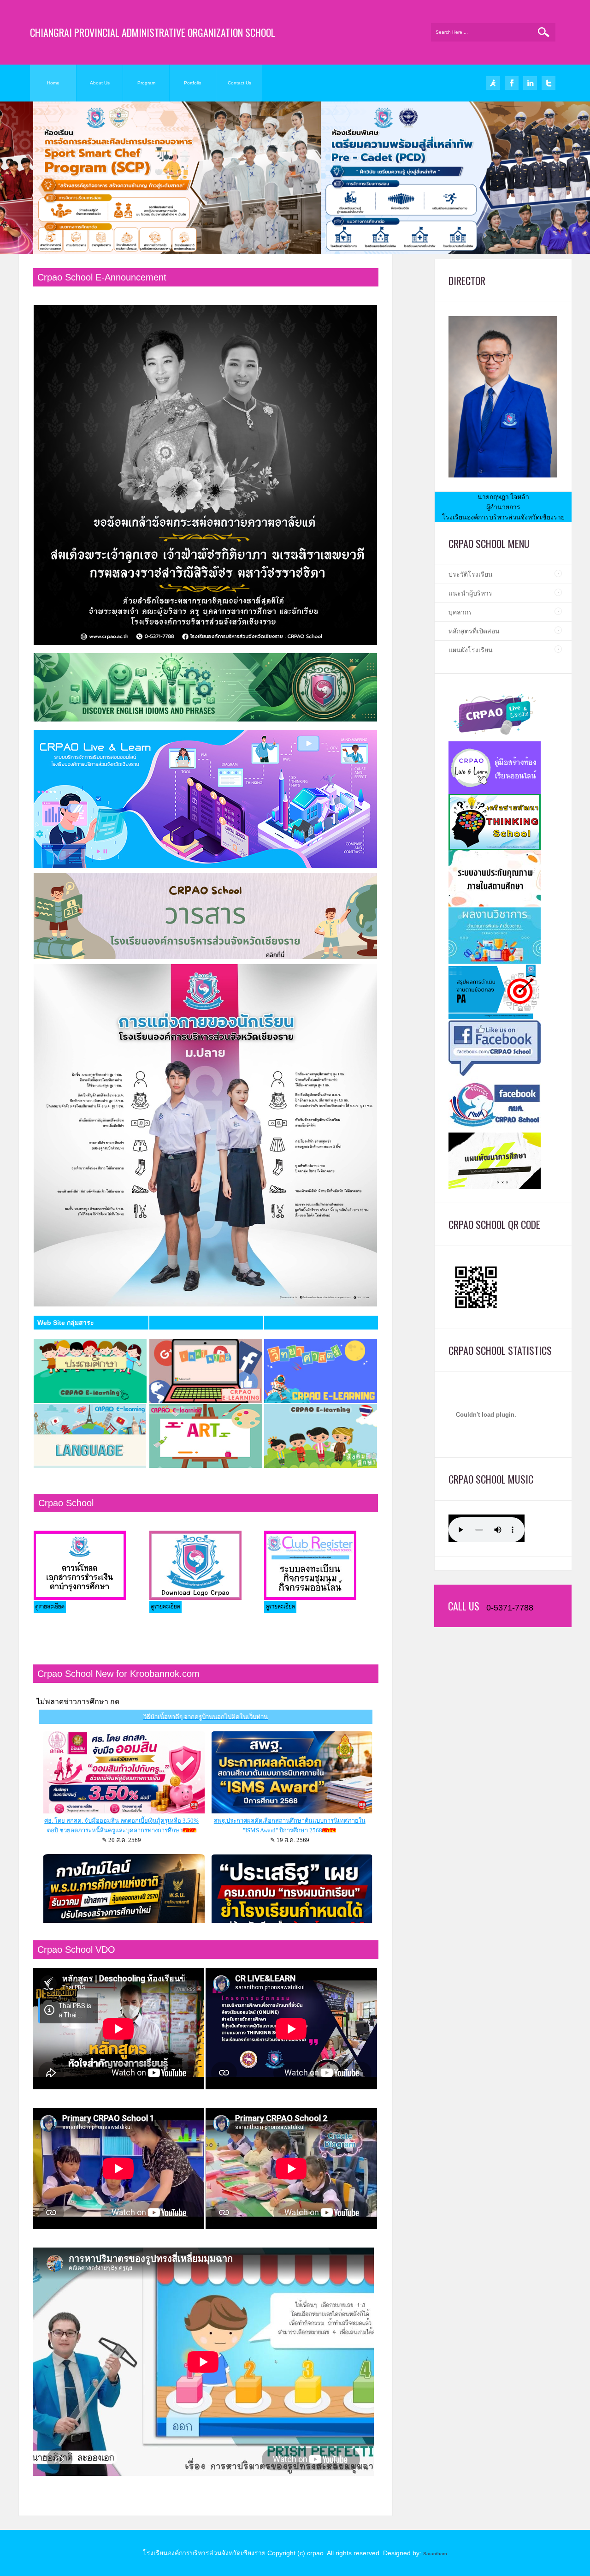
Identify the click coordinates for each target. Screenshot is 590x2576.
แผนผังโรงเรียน (471, 650)
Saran (430, 2554)
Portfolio (193, 83)
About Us (100, 83)
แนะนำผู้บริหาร (470, 593)
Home (53, 83)
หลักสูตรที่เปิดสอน (474, 631)
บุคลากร (460, 612)
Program (146, 83)
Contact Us (239, 83)
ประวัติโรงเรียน (471, 574)
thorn (442, 2554)
